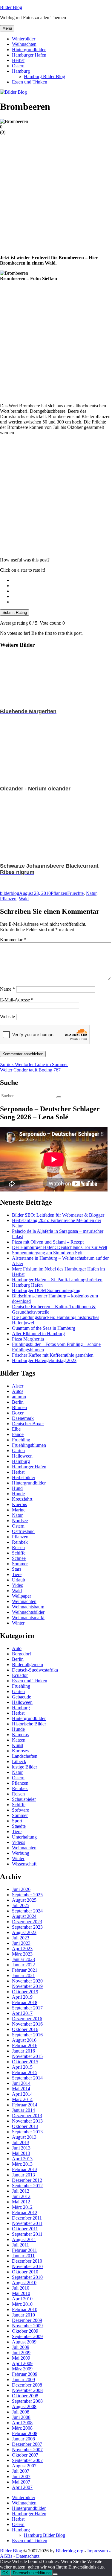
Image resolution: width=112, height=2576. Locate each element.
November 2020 (27, 1981)
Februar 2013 (25, 2169)
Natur (91, 893)
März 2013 (22, 2164)
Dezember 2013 (27, 2116)
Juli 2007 (21, 2471)
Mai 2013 (21, 2153)
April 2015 (22, 2067)
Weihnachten (24, 44)
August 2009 (24, 2342)
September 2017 (27, 2008)
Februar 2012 (25, 2213)
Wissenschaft (24, 1864)
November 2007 (27, 2450)
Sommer (20, 1564)
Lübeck (19, 1761)
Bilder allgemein (27, 1665)
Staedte (19, 1826)
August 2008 (24, 2406)
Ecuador (20, 1675)
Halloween (22, 1456)
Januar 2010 (23, 2315)
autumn (19, 1397)
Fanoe (18, 1434)
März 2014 (22, 2099)
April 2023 (22, 1949)
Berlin (18, 1402)
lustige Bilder (24, 1767)
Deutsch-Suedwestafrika (35, 1670)
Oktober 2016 (25, 2029)
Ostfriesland (23, 1531)
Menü (7, 28)
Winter (18, 1623)
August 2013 (24, 2137)
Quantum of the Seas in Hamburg (44, 1328)
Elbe (16, 1429)
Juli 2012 (21, 2191)
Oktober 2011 (25, 2229)
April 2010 (22, 2299)
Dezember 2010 (27, 2261)
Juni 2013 (21, 2148)
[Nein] (55, 2574)
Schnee (19, 1558)
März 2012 (22, 2207)
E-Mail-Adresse (17, 1000)
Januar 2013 (23, 2175)
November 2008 (27, 2390)
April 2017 (22, 2013)
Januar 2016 (23, 2051)
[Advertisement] (56, 194)
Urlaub (19, 1580)
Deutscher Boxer (28, 1424)
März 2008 (22, 2428)
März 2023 (22, 1954)
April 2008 (22, 2423)
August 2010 (24, 2283)
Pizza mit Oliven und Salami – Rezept (48, 1242)
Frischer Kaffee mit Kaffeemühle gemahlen (53, 1355)
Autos (18, 1391)
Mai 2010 (21, 2293)
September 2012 (27, 2186)
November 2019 (27, 1986)
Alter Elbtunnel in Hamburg (38, 1333)
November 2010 (27, 2266)
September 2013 (27, 2132)
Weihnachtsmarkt (28, 1618)
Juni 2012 (21, 2196)
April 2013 (22, 2159)
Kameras (20, 1735)
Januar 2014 (23, 2110)
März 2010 (22, 2304)
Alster (18, 1386)
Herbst (18, 60)
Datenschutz (28, 2556)
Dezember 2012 (27, 2180)
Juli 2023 (21, 1938)
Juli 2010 (21, 2288)
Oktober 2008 (25, 2396)
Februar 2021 (25, 1970)
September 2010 (27, 2277)
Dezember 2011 (27, 2218)
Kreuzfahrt (22, 1499)
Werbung (21, 1853)
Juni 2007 (21, 2476)
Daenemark (23, 1418)
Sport (17, 1821)
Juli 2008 (21, 2412)
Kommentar (13, 940)
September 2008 (27, 2401)
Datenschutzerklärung (32, 2573)
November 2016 (27, 2024)
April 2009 (22, 2363)
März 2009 (22, 2369)
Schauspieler (24, 1799)
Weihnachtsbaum (28, 1607)
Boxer (18, 1413)
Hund (17, 1488)
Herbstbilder (24, 1477)
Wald (24, 899)
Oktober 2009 (25, 2331)
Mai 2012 (21, 2202)
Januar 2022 (23, 1965)
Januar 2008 (23, 2439)
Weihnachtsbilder (28, 1612)
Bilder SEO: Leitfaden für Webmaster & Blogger (58, 1215)
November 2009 (27, 2326)
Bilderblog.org (70, 2551)
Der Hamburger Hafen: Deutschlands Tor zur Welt (60, 1247)
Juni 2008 (21, 2417)
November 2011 (27, 2223)
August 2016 (24, 2040)
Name (7, 989)
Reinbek (20, 1542)
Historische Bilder (29, 1724)
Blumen (19, 1407)
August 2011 (24, 2239)
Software (20, 1810)
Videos (19, 1842)
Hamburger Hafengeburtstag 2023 (44, 1360)
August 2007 (24, 2466)
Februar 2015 (25, 2072)
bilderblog (10, 893)
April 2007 (22, 2487)
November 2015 (27, 2056)
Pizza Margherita (28, 1339)
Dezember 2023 (27, 1922)
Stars (17, 1569)
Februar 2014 (25, 2105)
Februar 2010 (25, 2309)
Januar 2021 (23, 1975)
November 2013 (27, 2121)
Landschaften (25, 1756)
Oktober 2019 (25, 1992)
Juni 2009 (21, 2353)
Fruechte (75, 893)
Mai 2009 (21, 2358)
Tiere (17, 1574)
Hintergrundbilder (29, 50)
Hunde (18, 1494)
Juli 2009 (21, 2347)
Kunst (18, 1745)
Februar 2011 (24, 2250)
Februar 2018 (25, 2002)
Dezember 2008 (27, 2385)
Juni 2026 (21, 1889)
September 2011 (27, 2234)
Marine (19, 1510)
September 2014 (27, 2078)
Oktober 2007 (25, 2455)
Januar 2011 (23, 2256)
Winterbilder (24, 39)
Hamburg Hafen (27, 1285)
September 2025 (27, 1895)
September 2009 (27, 2336)
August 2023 (24, 1932)
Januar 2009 (23, 2380)
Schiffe (19, 1553)
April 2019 (22, 1997)
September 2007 (27, 2460)
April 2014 (22, 2094)
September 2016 (27, 2035)
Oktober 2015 (25, 2062)
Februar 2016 (25, 2046)
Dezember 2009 (27, 2320)
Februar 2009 (25, 2374)
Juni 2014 (21, 2083)
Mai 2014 (21, 2089)
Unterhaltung (24, 1837)
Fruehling (21, 1440)
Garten (18, 1451)
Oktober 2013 (25, 2126)
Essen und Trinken (30, 82)
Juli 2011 (20, 2245)
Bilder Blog (11, 7)
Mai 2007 (21, 2482)
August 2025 (24, 1900)
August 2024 (24, 1916)
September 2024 (27, 1911)
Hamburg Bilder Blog (45, 76)
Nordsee (20, 1521)
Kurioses (20, 1751)
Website (7, 1017)
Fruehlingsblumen (29, 1445)
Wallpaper (22, 1596)
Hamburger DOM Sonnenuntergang (46, 1290)
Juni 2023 (21, 1943)
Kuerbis (19, 1504)
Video (18, 1585)
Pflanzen (59, 893)
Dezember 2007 (27, 2444)
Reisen (18, 1547)
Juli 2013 (21, 2142)
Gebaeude (22, 1697)
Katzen (19, 1740)
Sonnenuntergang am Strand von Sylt (47, 1253)
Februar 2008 (25, 2433)
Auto (17, 1648)
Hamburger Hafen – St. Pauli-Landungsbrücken (57, 1280)
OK (5, 2573)
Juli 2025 (21, 1905)
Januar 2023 (23, 1959)
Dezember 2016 (27, 2019)
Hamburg (21, 71)
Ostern (18, 66)
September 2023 (27, 1927)
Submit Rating (15, 612)
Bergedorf (22, 1654)
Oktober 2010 (25, 2272)
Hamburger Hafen (29, 55)
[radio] (62, 580)
